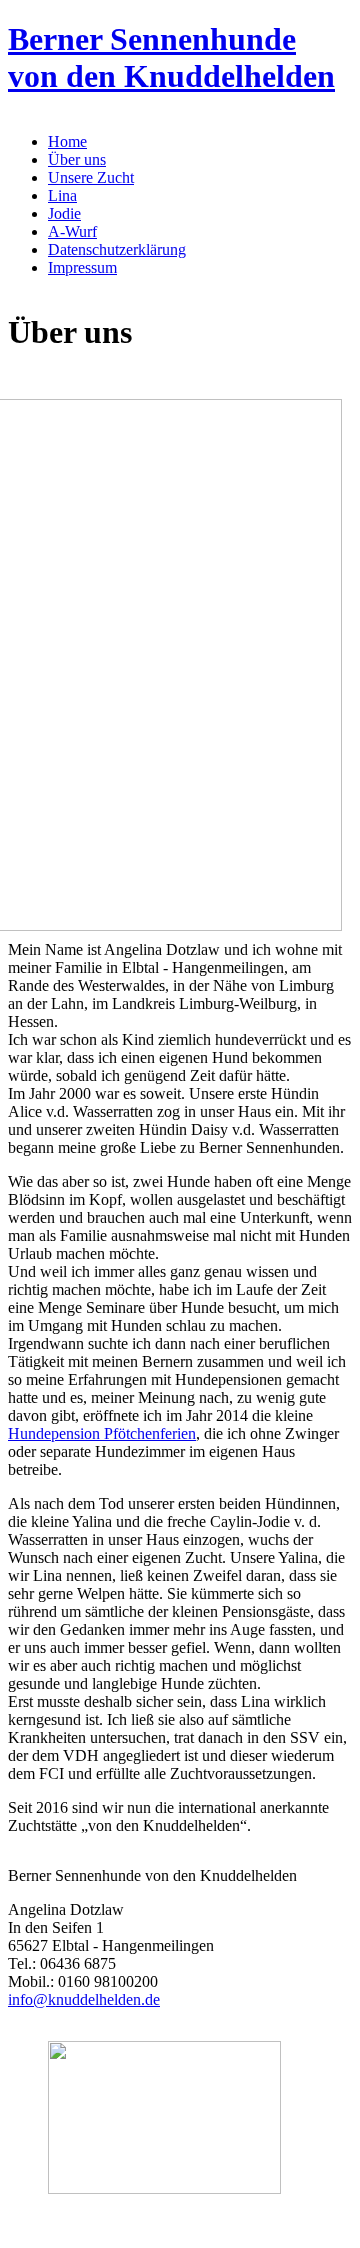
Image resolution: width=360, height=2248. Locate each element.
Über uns (77, 159)
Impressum (82, 267)
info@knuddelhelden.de (84, 1999)
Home (67, 141)
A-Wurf (72, 231)
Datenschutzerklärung (117, 249)
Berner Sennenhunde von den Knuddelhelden (171, 57)
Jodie (64, 213)
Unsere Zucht (91, 177)
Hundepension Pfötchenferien (102, 1433)
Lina (62, 195)
